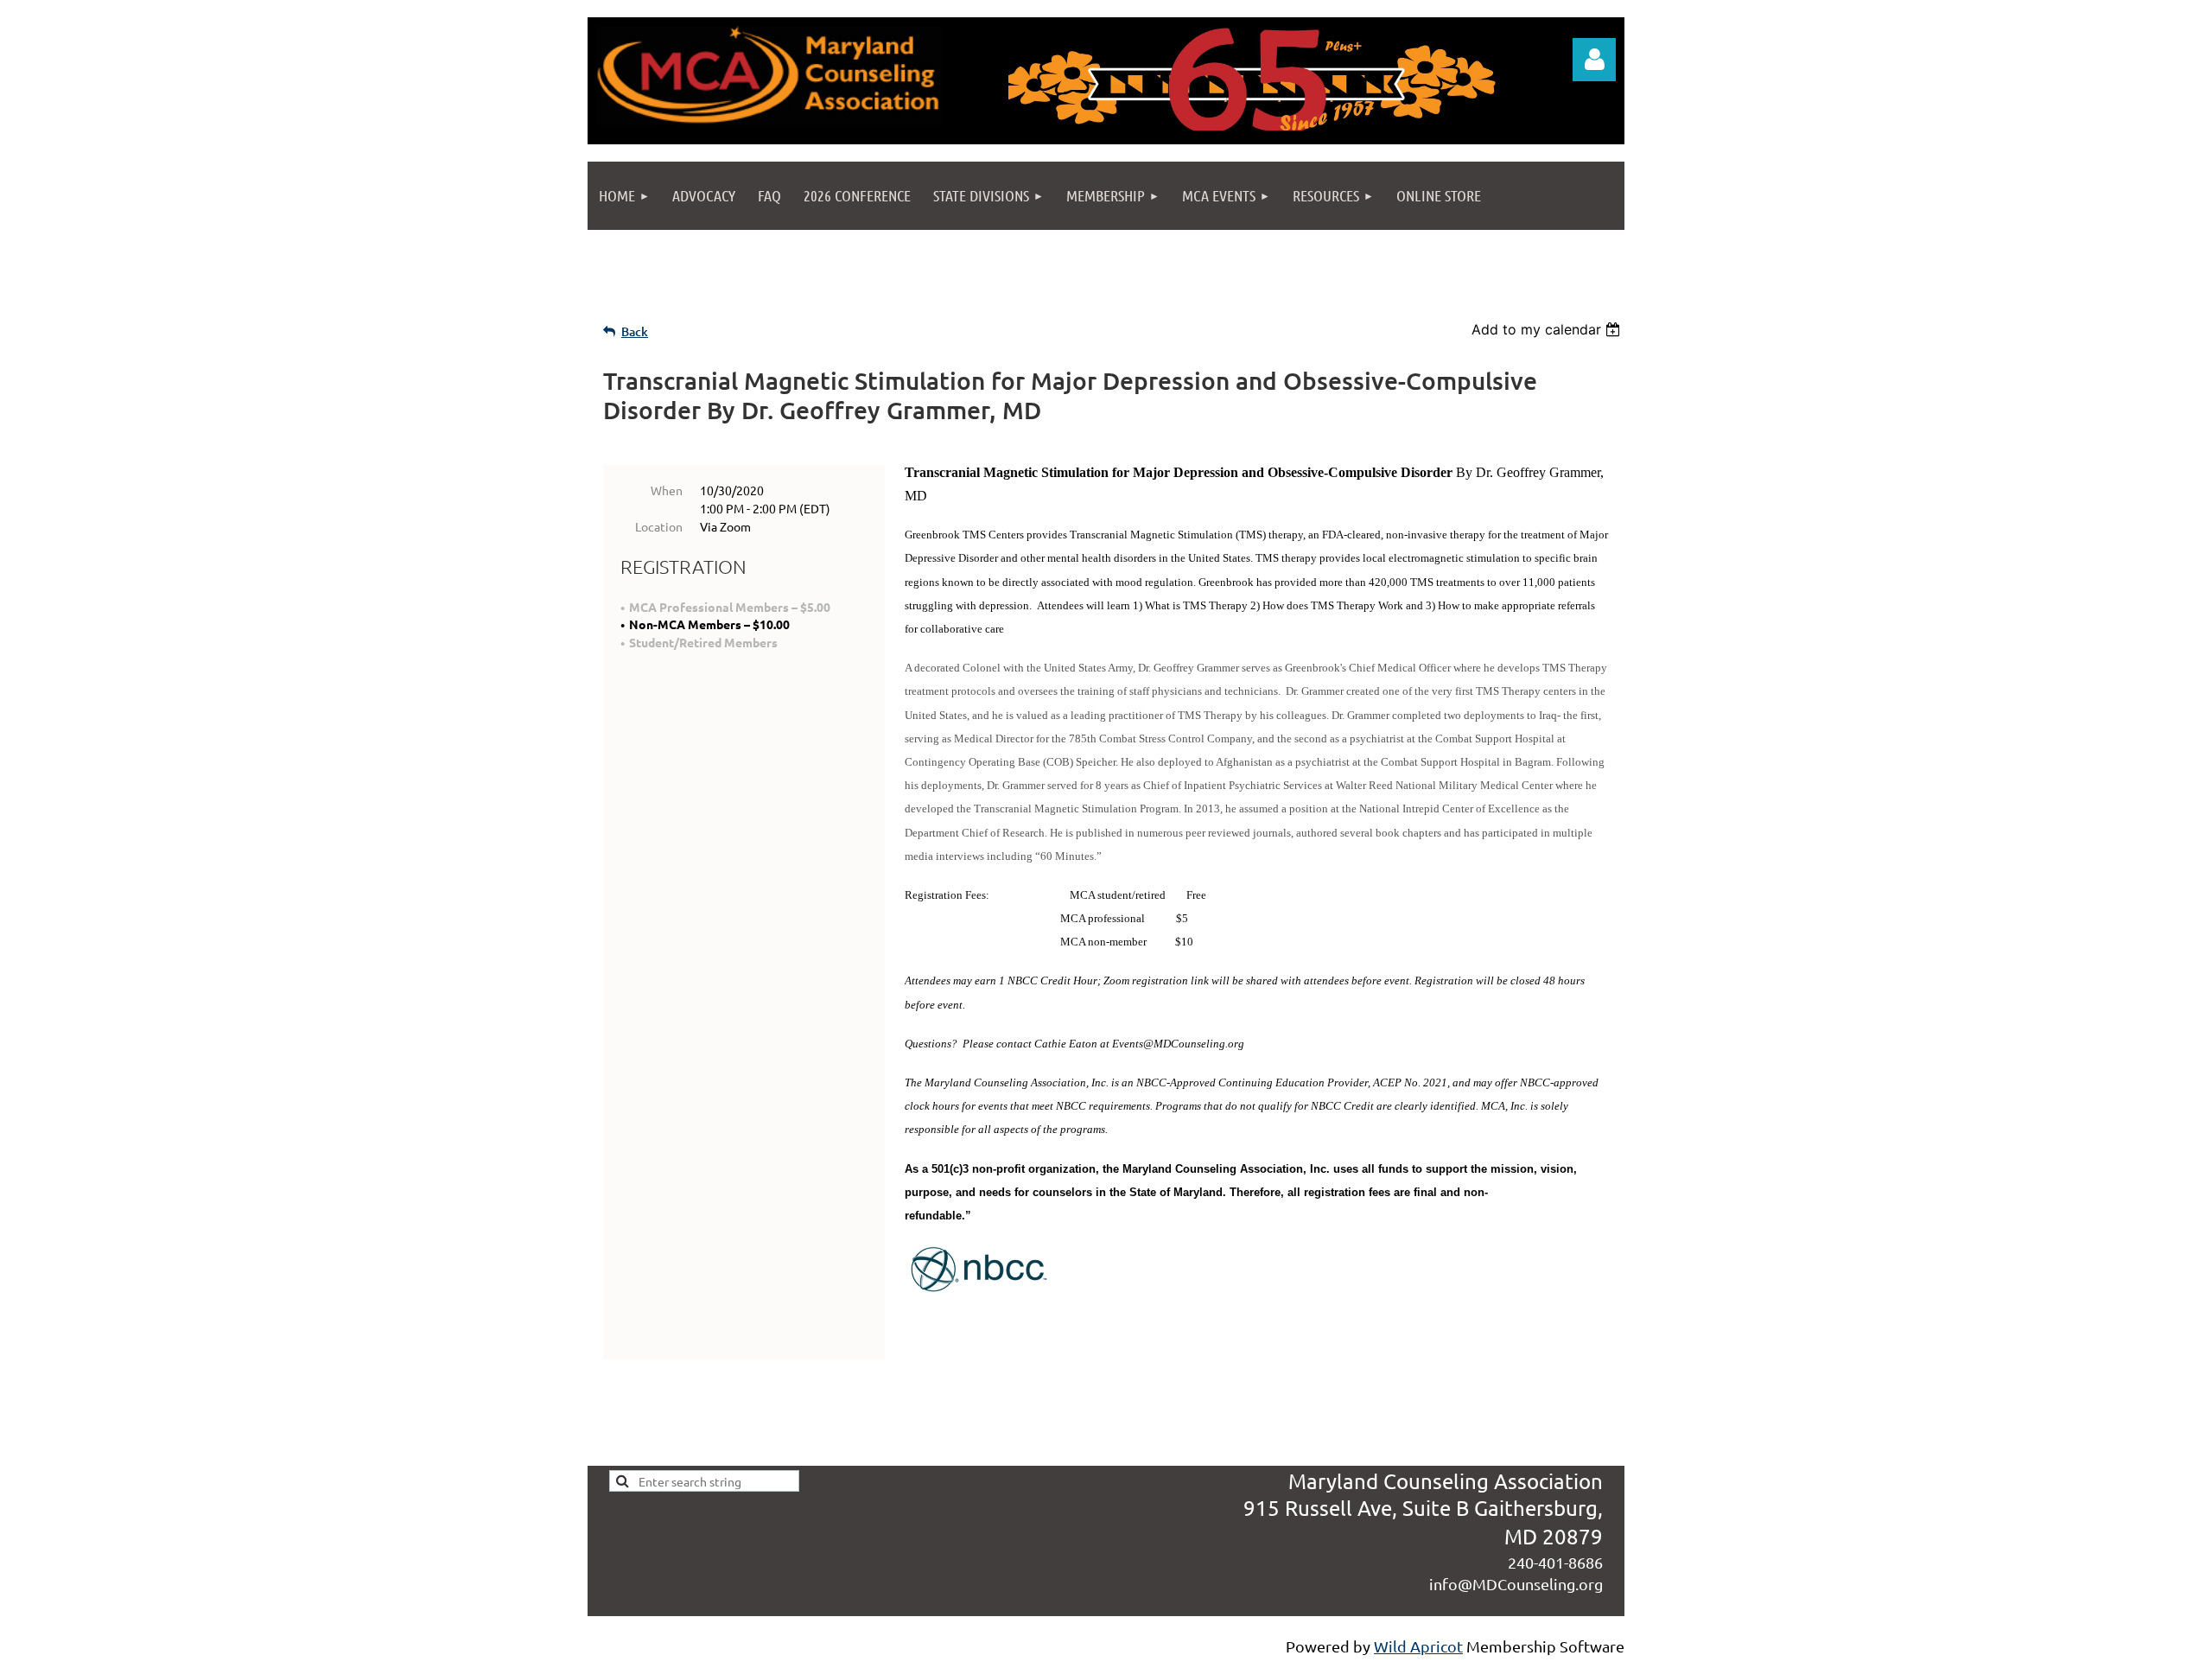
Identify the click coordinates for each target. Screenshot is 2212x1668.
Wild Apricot (1418, 1646)
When (667, 490)
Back (635, 331)
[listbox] (1548, 329)
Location (659, 526)
